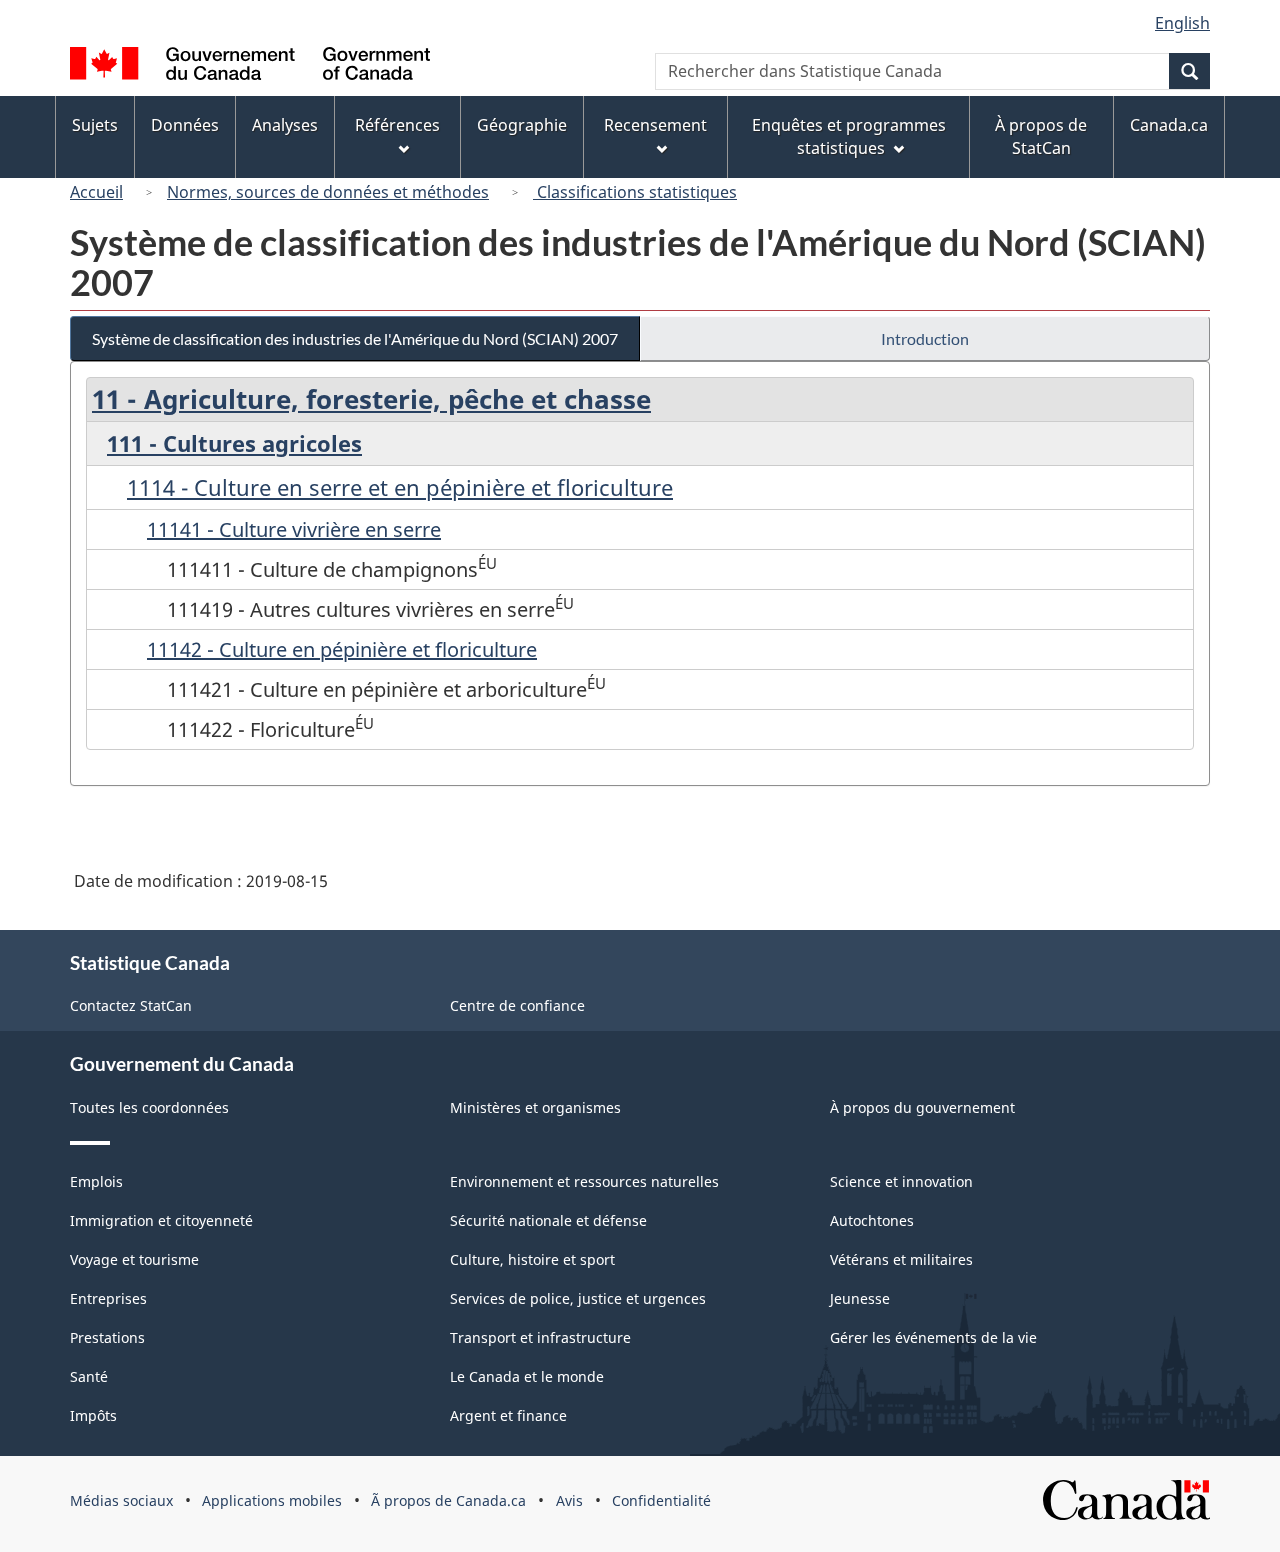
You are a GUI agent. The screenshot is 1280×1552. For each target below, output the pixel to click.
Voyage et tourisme (134, 1259)
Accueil (96, 192)
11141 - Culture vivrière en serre (294, 529)
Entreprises (108, 1298)
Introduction (925, 338)
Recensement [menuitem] (655, 125)
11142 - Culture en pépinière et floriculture (342, 649)
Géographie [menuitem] (522, 125)
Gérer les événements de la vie (933, 1337)
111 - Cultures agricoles (234, 443)
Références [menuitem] (397, 125)
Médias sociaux (121, 1500)
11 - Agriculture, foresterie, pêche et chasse (371, 399)
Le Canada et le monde (527, 1376)
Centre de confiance (517, 1005)
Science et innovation (901, 1181)
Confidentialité (661, 1500)
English (1182, 23)
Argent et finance (508, 1415)
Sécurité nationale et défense (548, 1220)
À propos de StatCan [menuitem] (1041, 136)
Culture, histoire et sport (532, 1259)
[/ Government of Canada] (250, 66)
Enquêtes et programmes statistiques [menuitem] (849, 136)
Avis (569, 1500)
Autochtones (872, 1220)
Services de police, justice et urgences (578, 1298)
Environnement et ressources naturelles (584, 1181)
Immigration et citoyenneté (161, 1220)
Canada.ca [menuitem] (1169, 125)
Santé (89, 1376)
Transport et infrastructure (540, 1337)
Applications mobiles (272, 1500)
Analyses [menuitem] (285, 125)
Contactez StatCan (131, 1005)
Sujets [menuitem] (95, 125)
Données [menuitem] (185, 125)
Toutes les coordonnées (149, 1107)
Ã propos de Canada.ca (448, 1500)
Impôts (93, 1415)
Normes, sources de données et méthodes (328, 192)
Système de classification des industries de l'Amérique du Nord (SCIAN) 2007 (355, 338)
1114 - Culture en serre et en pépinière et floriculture (400, 487)
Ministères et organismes (535, 1107)
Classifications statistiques (635, 192)
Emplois (96, 1181)
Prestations (107, 1337)
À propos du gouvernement (922, 1107)
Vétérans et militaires (901, 1259)
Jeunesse (860, 1298)
